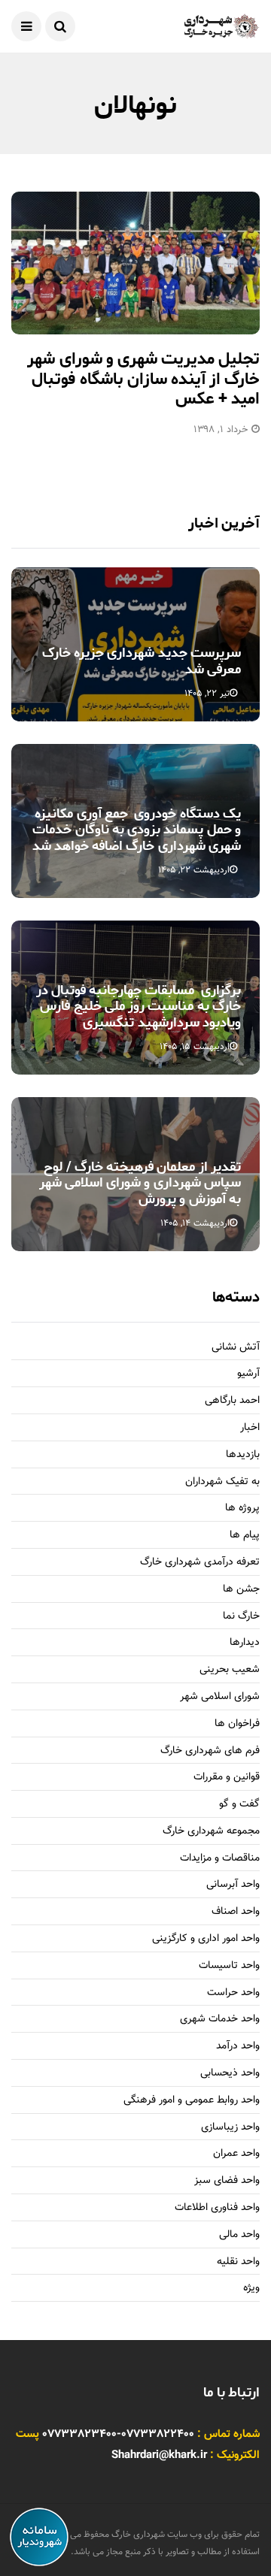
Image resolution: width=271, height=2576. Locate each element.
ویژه (251, 2289)
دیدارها (245, 1643)
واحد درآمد (238, 2047)
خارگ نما (241, 1617)
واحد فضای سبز (227, 2181)
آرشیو (248, 1374)
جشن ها (241, 1590)
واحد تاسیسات (229, 1966)
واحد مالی (239, 2235)
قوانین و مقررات (227, 1778)
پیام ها (245, 1536)
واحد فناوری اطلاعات (217, 2208)
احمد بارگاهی (232, 1401)
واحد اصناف (236, 1912)
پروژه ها (242, 1509)
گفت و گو (239, 1805)
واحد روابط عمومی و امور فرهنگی (192, 2101)
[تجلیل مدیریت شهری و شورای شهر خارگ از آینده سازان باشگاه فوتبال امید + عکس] (135, 263)
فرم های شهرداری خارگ (210, 1751)
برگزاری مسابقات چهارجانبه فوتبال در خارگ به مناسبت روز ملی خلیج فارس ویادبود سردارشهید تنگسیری (139, 1007)
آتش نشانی (236, 1348)
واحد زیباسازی (230, 2128)
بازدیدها (243, 1455)
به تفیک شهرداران (222, 1482)
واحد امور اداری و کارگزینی (206, 1939)
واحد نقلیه (238, 2262)
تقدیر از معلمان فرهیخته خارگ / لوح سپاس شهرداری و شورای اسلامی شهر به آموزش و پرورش (140, 1183)
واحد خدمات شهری (220, 2020)
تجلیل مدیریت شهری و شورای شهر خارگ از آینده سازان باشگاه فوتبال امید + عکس (143, 379)
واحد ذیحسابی (230, 2074)
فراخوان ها (237, 1724)
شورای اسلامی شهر (220, 1697)
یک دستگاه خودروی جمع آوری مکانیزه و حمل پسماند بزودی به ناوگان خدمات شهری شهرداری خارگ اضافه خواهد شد (137, 830)
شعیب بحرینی (230, 1670)
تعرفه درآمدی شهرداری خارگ (200, 1563)
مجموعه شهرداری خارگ (211, 1832)
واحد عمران (236, 2154)
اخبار (250, 1428)
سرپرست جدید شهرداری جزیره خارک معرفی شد (142, 661)
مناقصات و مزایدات (220, 1859)
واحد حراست (233, 1993)
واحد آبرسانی (233, 1885)
